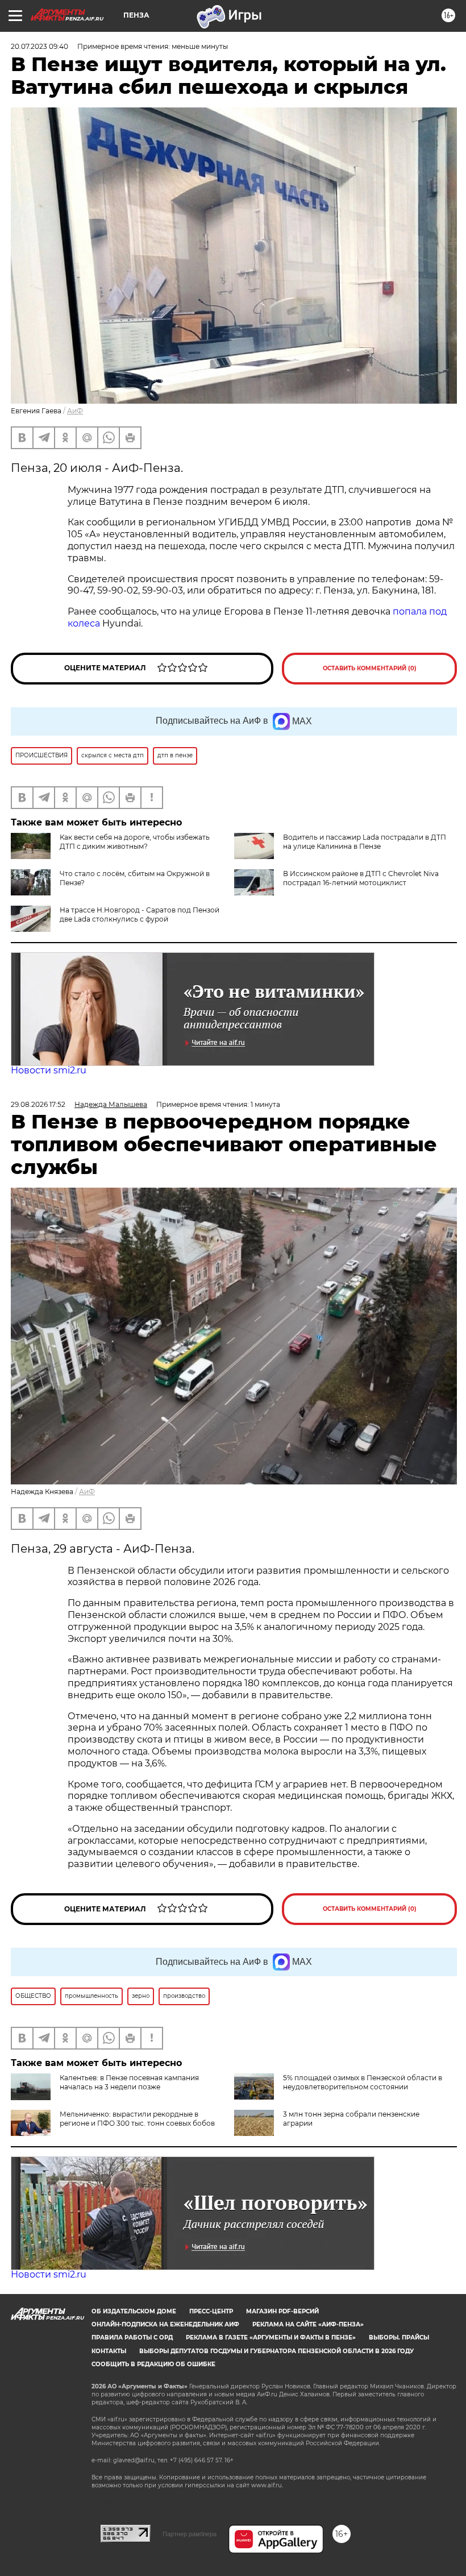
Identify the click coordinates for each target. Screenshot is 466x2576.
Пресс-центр (211, 2311)
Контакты (109, 2351)
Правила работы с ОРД (132, 2338)
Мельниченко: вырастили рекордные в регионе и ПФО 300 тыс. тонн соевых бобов (137, 2119)
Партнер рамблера (190, 2534)
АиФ (75, 411)
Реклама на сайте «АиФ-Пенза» (308, 2324)
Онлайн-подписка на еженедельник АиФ (165, 2324)
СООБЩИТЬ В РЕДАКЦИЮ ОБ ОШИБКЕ (153, 2364)
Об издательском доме (134, 2311)
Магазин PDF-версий (282, 2311)
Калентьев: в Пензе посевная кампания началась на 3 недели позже (129, 2082)
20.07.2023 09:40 (39, 46)
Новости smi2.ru (49, 1070)
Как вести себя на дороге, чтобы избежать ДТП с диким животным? (135, 842)
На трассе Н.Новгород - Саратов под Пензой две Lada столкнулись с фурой (140, 914)
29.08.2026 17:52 (38, 1104)
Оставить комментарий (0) (370, 668)
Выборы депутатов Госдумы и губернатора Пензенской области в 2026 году (276, 2351)
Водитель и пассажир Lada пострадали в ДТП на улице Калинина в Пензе (365, 842)
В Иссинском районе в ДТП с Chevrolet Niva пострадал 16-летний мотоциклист (361, 878)
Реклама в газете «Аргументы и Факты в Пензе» (271, 2338)
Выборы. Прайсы (399, 2338)
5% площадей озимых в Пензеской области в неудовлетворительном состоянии (363, 2082)
